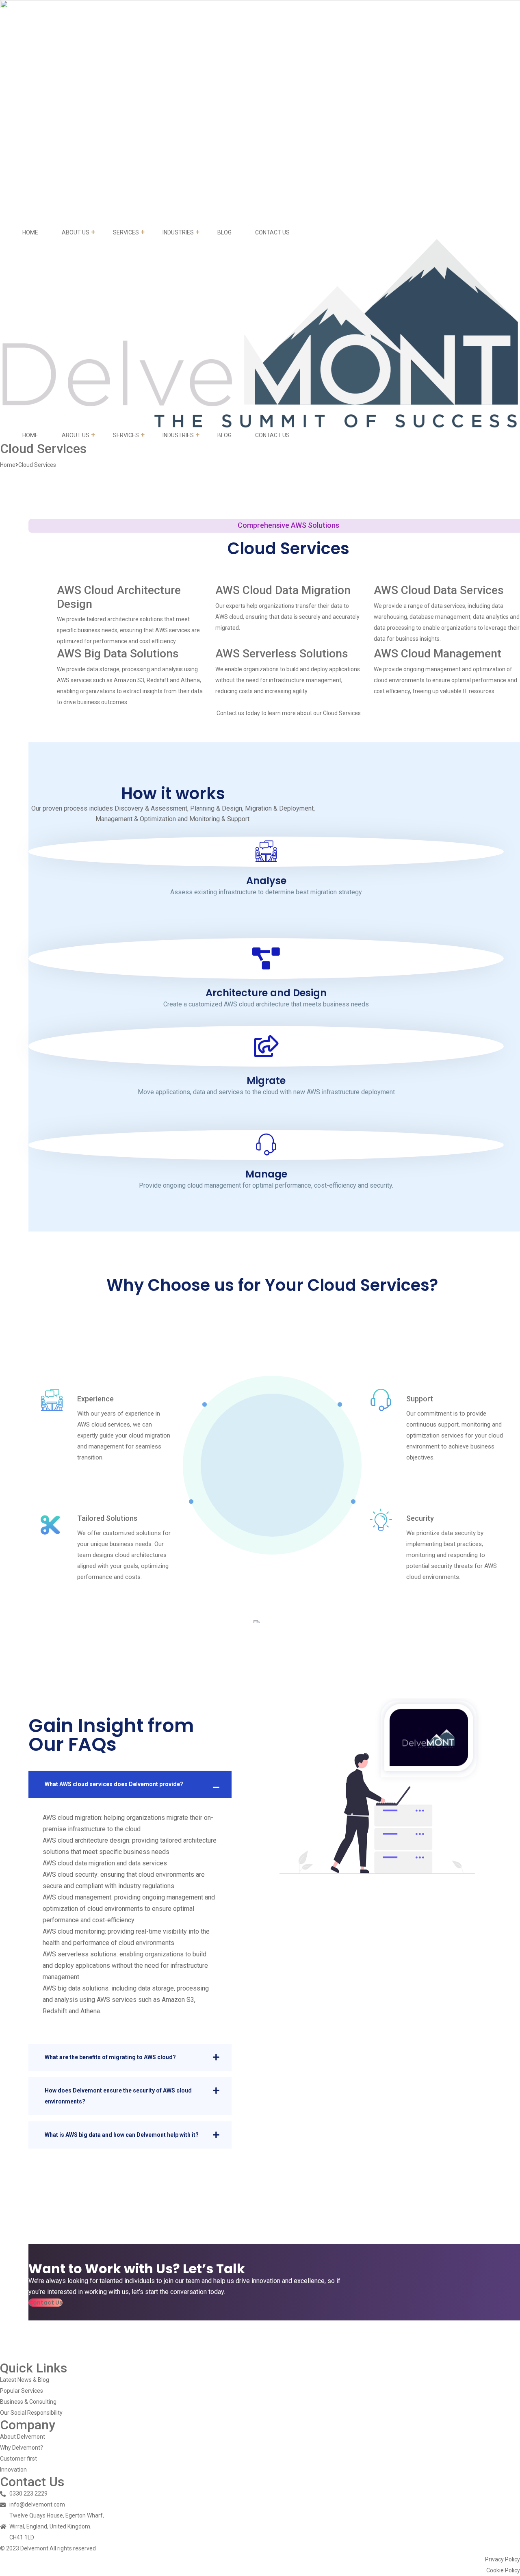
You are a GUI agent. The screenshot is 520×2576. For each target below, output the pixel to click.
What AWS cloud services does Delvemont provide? (114, 1784)
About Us (76, 232)
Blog (224, 232)
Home (30, 232)
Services (126, 232)
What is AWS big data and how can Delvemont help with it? (122, 2135)
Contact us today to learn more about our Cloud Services (289, 713)
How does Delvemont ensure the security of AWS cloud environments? (118, 2096)
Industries (178, 232)
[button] (45, 2303)
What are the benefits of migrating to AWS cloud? (110, 2057)
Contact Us (272, 232)
